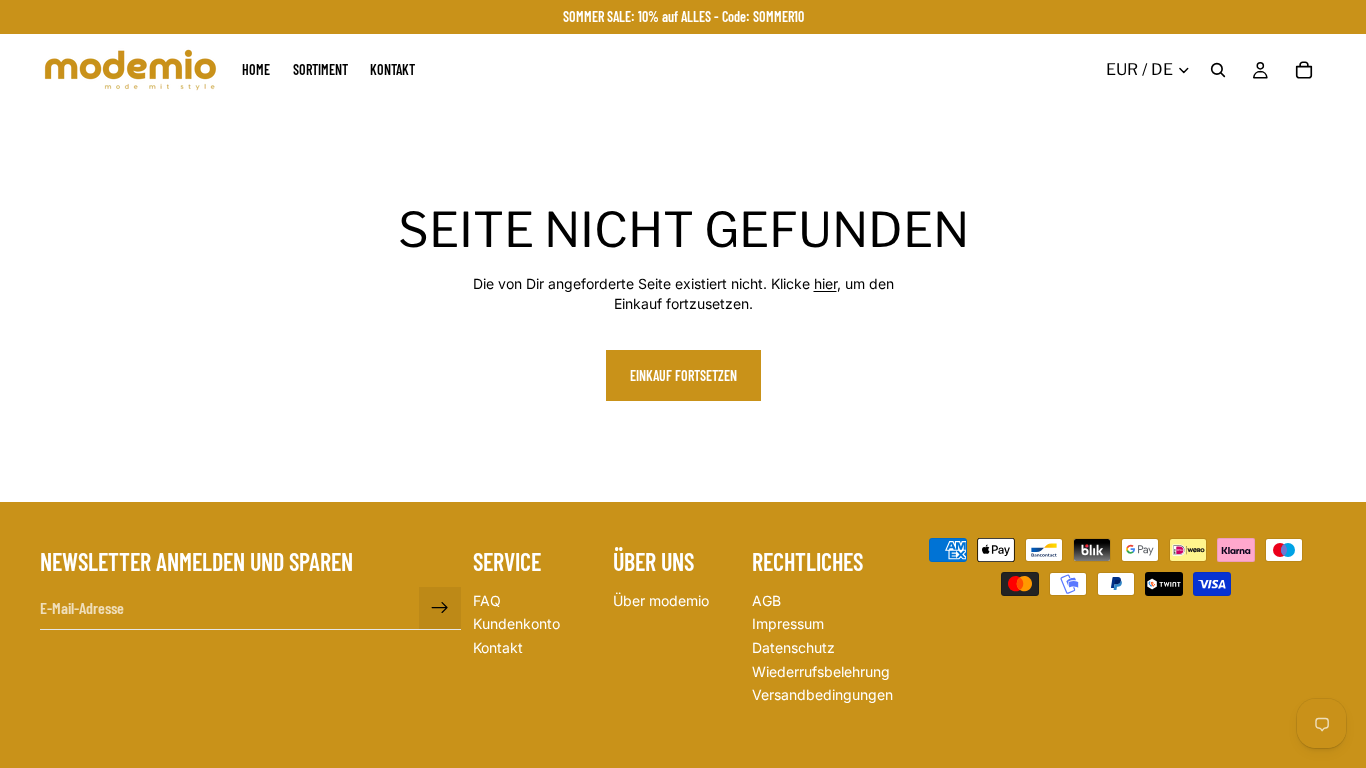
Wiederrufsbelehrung (821, 671)
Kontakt (498, 647)
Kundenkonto (516, 624)
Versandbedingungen (822, 694)
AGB (766, 600)
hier (825, 283)
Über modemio (661, 600)
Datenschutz (793, 647)
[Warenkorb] (1304, 70)
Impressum (788, 624)
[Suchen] (1218, 70)
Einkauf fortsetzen (683, 375)
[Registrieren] (440, 608)
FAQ (487, 600)
